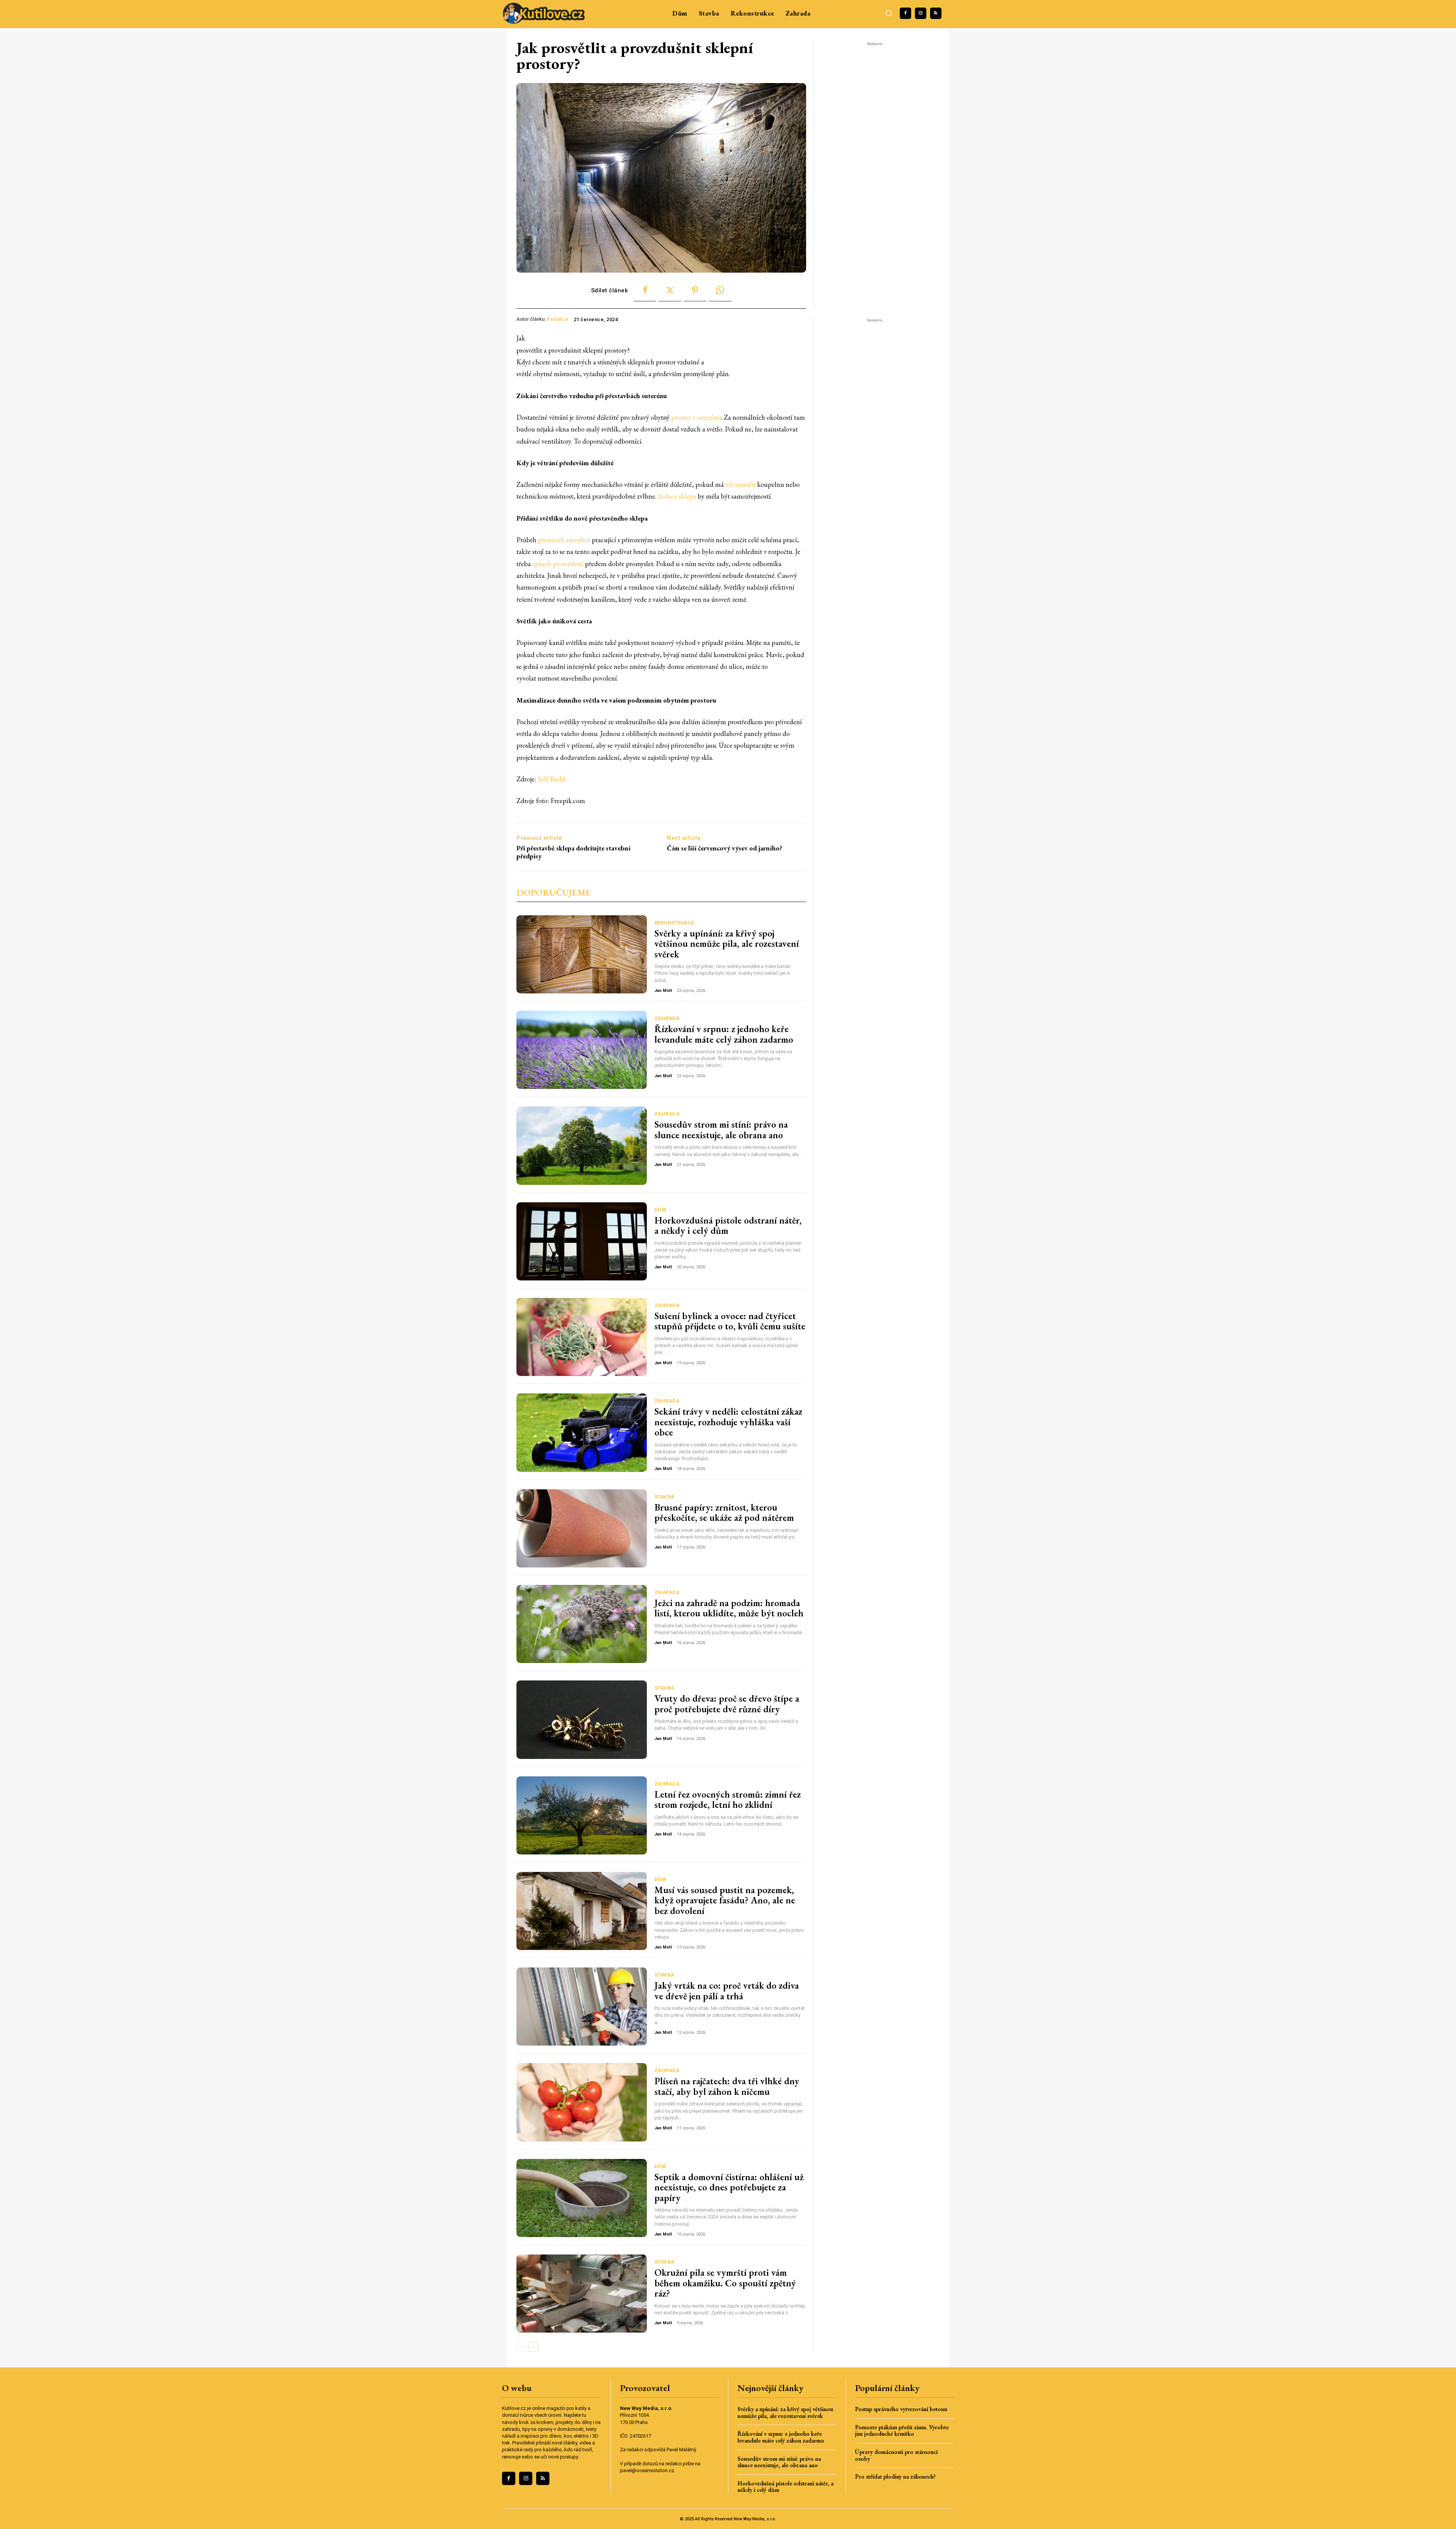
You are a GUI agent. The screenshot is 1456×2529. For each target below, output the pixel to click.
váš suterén (741, 484)
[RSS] (936, 13)
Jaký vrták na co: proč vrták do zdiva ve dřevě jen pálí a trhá (727, 1991)
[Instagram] (921, 13)
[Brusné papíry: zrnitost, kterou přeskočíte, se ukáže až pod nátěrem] (582, 1528)
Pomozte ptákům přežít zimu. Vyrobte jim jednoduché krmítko (902, 2431)
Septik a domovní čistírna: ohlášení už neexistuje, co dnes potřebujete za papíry (729, 2187)
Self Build (551, 779)
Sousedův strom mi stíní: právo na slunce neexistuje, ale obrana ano (721, 1130)
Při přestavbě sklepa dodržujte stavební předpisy (573, 852)
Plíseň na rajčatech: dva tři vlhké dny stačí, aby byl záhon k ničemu (727, 2086)
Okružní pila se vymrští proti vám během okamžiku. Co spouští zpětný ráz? (725, 2283)
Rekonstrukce (674, 923)
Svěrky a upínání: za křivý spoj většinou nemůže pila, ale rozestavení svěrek (727, 944)
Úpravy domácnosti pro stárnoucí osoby (896, 2455)
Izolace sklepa (676, 496)
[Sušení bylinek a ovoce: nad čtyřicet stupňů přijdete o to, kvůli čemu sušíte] (582, 1337)
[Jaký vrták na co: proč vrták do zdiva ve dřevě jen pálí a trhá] (582, 2007)
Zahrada (667, 1018)
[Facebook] (905, 13)
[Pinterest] (695, 290)
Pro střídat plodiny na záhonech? (895, 2476)
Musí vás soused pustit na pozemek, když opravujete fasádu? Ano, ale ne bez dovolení (725, 1900)
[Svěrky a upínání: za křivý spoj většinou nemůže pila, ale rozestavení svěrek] (582, 954)
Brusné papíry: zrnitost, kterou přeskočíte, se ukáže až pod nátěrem (724, 1512)
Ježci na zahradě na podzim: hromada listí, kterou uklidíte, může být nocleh (729, 1608)
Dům (661, 1210)
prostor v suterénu (696, 417)
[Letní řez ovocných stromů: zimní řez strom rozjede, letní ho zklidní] (582, 1815)
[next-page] (533, 2347)
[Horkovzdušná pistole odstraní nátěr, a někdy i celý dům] (582, 1241)
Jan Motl (663, 991)
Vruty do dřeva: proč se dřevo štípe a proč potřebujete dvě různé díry (727, 1704)
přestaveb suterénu (564, 540)
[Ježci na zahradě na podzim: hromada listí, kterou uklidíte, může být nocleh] (582, 1624)
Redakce (558, 319)
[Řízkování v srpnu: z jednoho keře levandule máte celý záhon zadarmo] (582, 1050)
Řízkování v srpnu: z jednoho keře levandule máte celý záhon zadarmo (724, 1034)
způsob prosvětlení (559, 564)
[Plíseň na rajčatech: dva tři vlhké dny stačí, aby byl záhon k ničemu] (582, 2102)
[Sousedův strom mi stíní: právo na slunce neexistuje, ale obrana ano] (582, 1145)
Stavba (664, 1497)
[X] (670, 290)
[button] (889, 13)
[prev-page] (521, 2347)
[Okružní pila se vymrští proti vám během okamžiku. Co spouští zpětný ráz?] (582, 2294)
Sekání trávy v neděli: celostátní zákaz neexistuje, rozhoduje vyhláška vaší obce (728, 1422)
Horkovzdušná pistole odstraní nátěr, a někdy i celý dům (728, 1225)
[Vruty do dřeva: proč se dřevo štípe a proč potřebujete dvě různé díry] (582, 1719)
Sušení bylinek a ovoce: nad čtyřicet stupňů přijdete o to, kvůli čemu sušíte (730, 1321)
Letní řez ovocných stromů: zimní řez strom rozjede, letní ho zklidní (728, 1799)
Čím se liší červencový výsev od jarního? (725, 848)
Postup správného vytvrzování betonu (901, 2409)
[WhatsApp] (720, 290)
